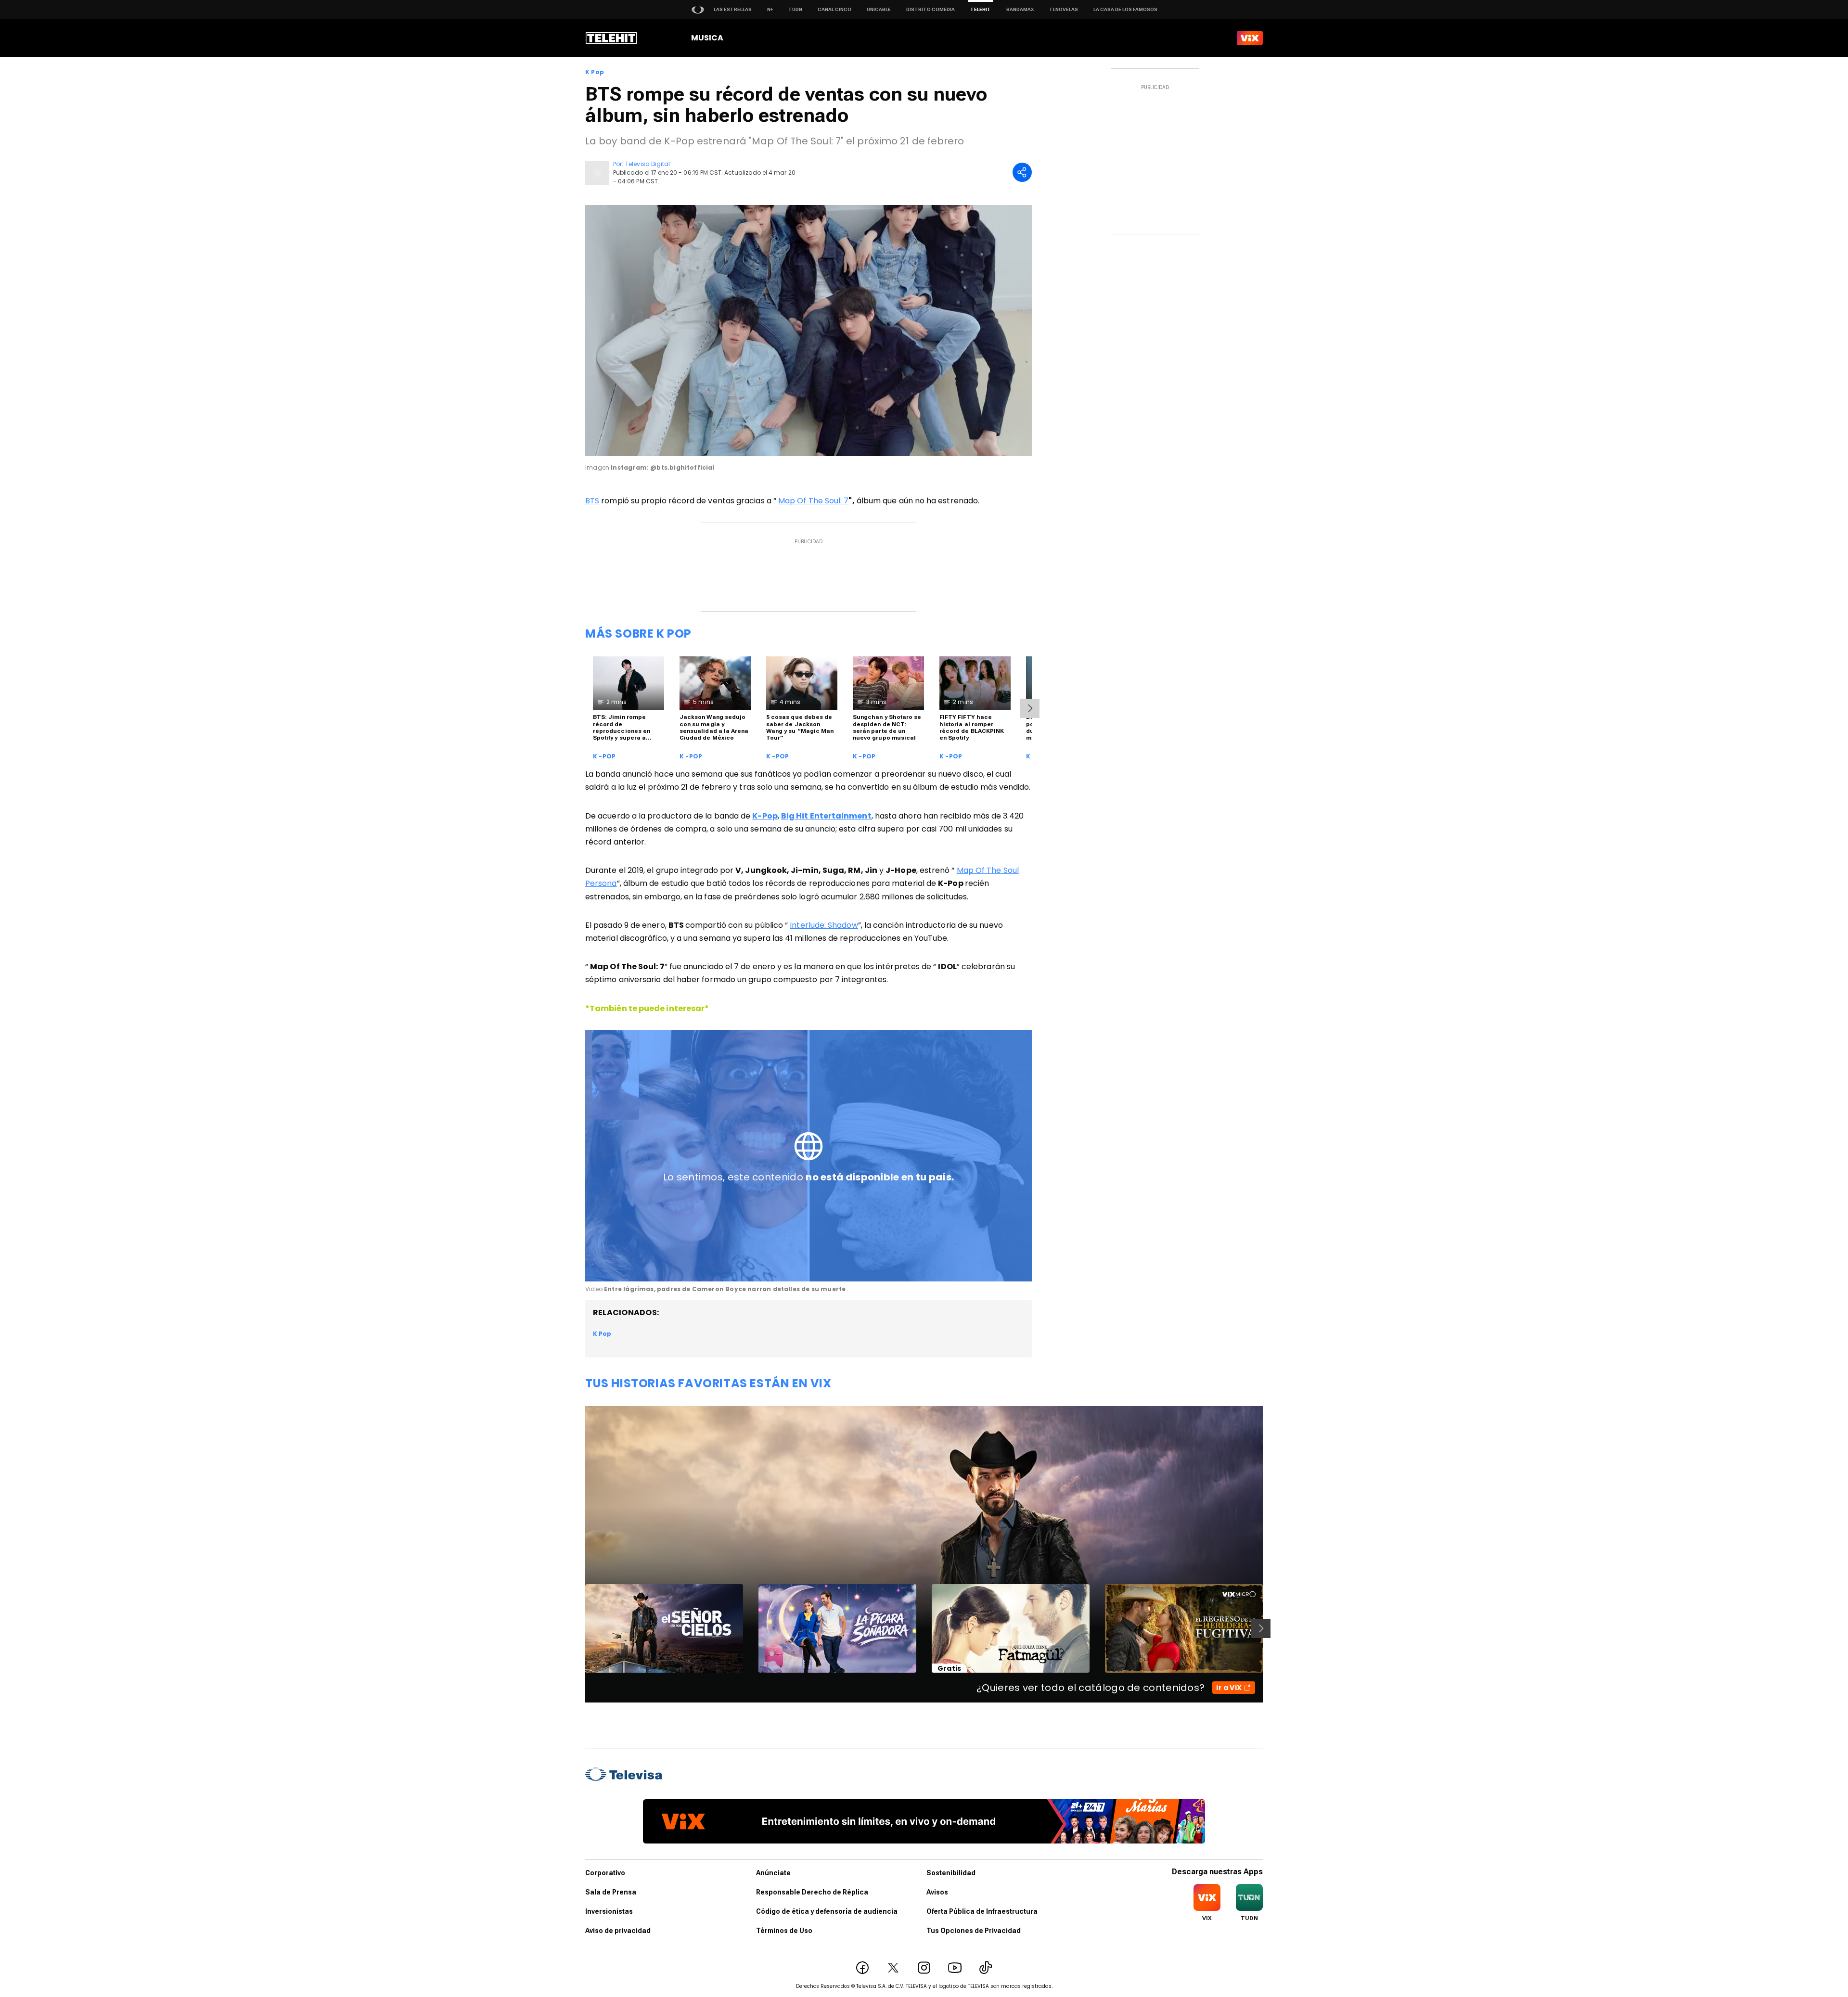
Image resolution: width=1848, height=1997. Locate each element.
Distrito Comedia (930, 9)
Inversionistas (609, 1911)
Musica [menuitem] (707, 38)
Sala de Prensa (611, 1892)
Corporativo (605, 1873)
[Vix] (1250, 38)
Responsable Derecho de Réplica (812, 1892)
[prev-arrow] (579, 1628)
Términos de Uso (784, 1931)
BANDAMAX (1020, 9)
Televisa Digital (648, 164)
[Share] (1022, 172)
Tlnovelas (1064, 9)
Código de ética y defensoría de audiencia (827, 1911)
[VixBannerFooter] (924, 1821)
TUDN (795, 9)
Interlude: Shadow (824, 925)
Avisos (937, 1892)
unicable (879, 9)
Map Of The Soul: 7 (813, 501)
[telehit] (611, 38)
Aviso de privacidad (618, 1931)
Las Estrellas (733, 9)
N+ (770, 9)
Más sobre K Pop (638, 634)
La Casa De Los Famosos (1125, 9)
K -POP (604, 756)
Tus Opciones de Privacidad (974, 1931)
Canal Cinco (834, 9)
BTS (592, 501)
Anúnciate (773, 1873)
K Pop (595, 72)
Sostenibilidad (951, 1873)
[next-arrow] (1030, 708)
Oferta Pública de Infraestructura (982, 1911)
